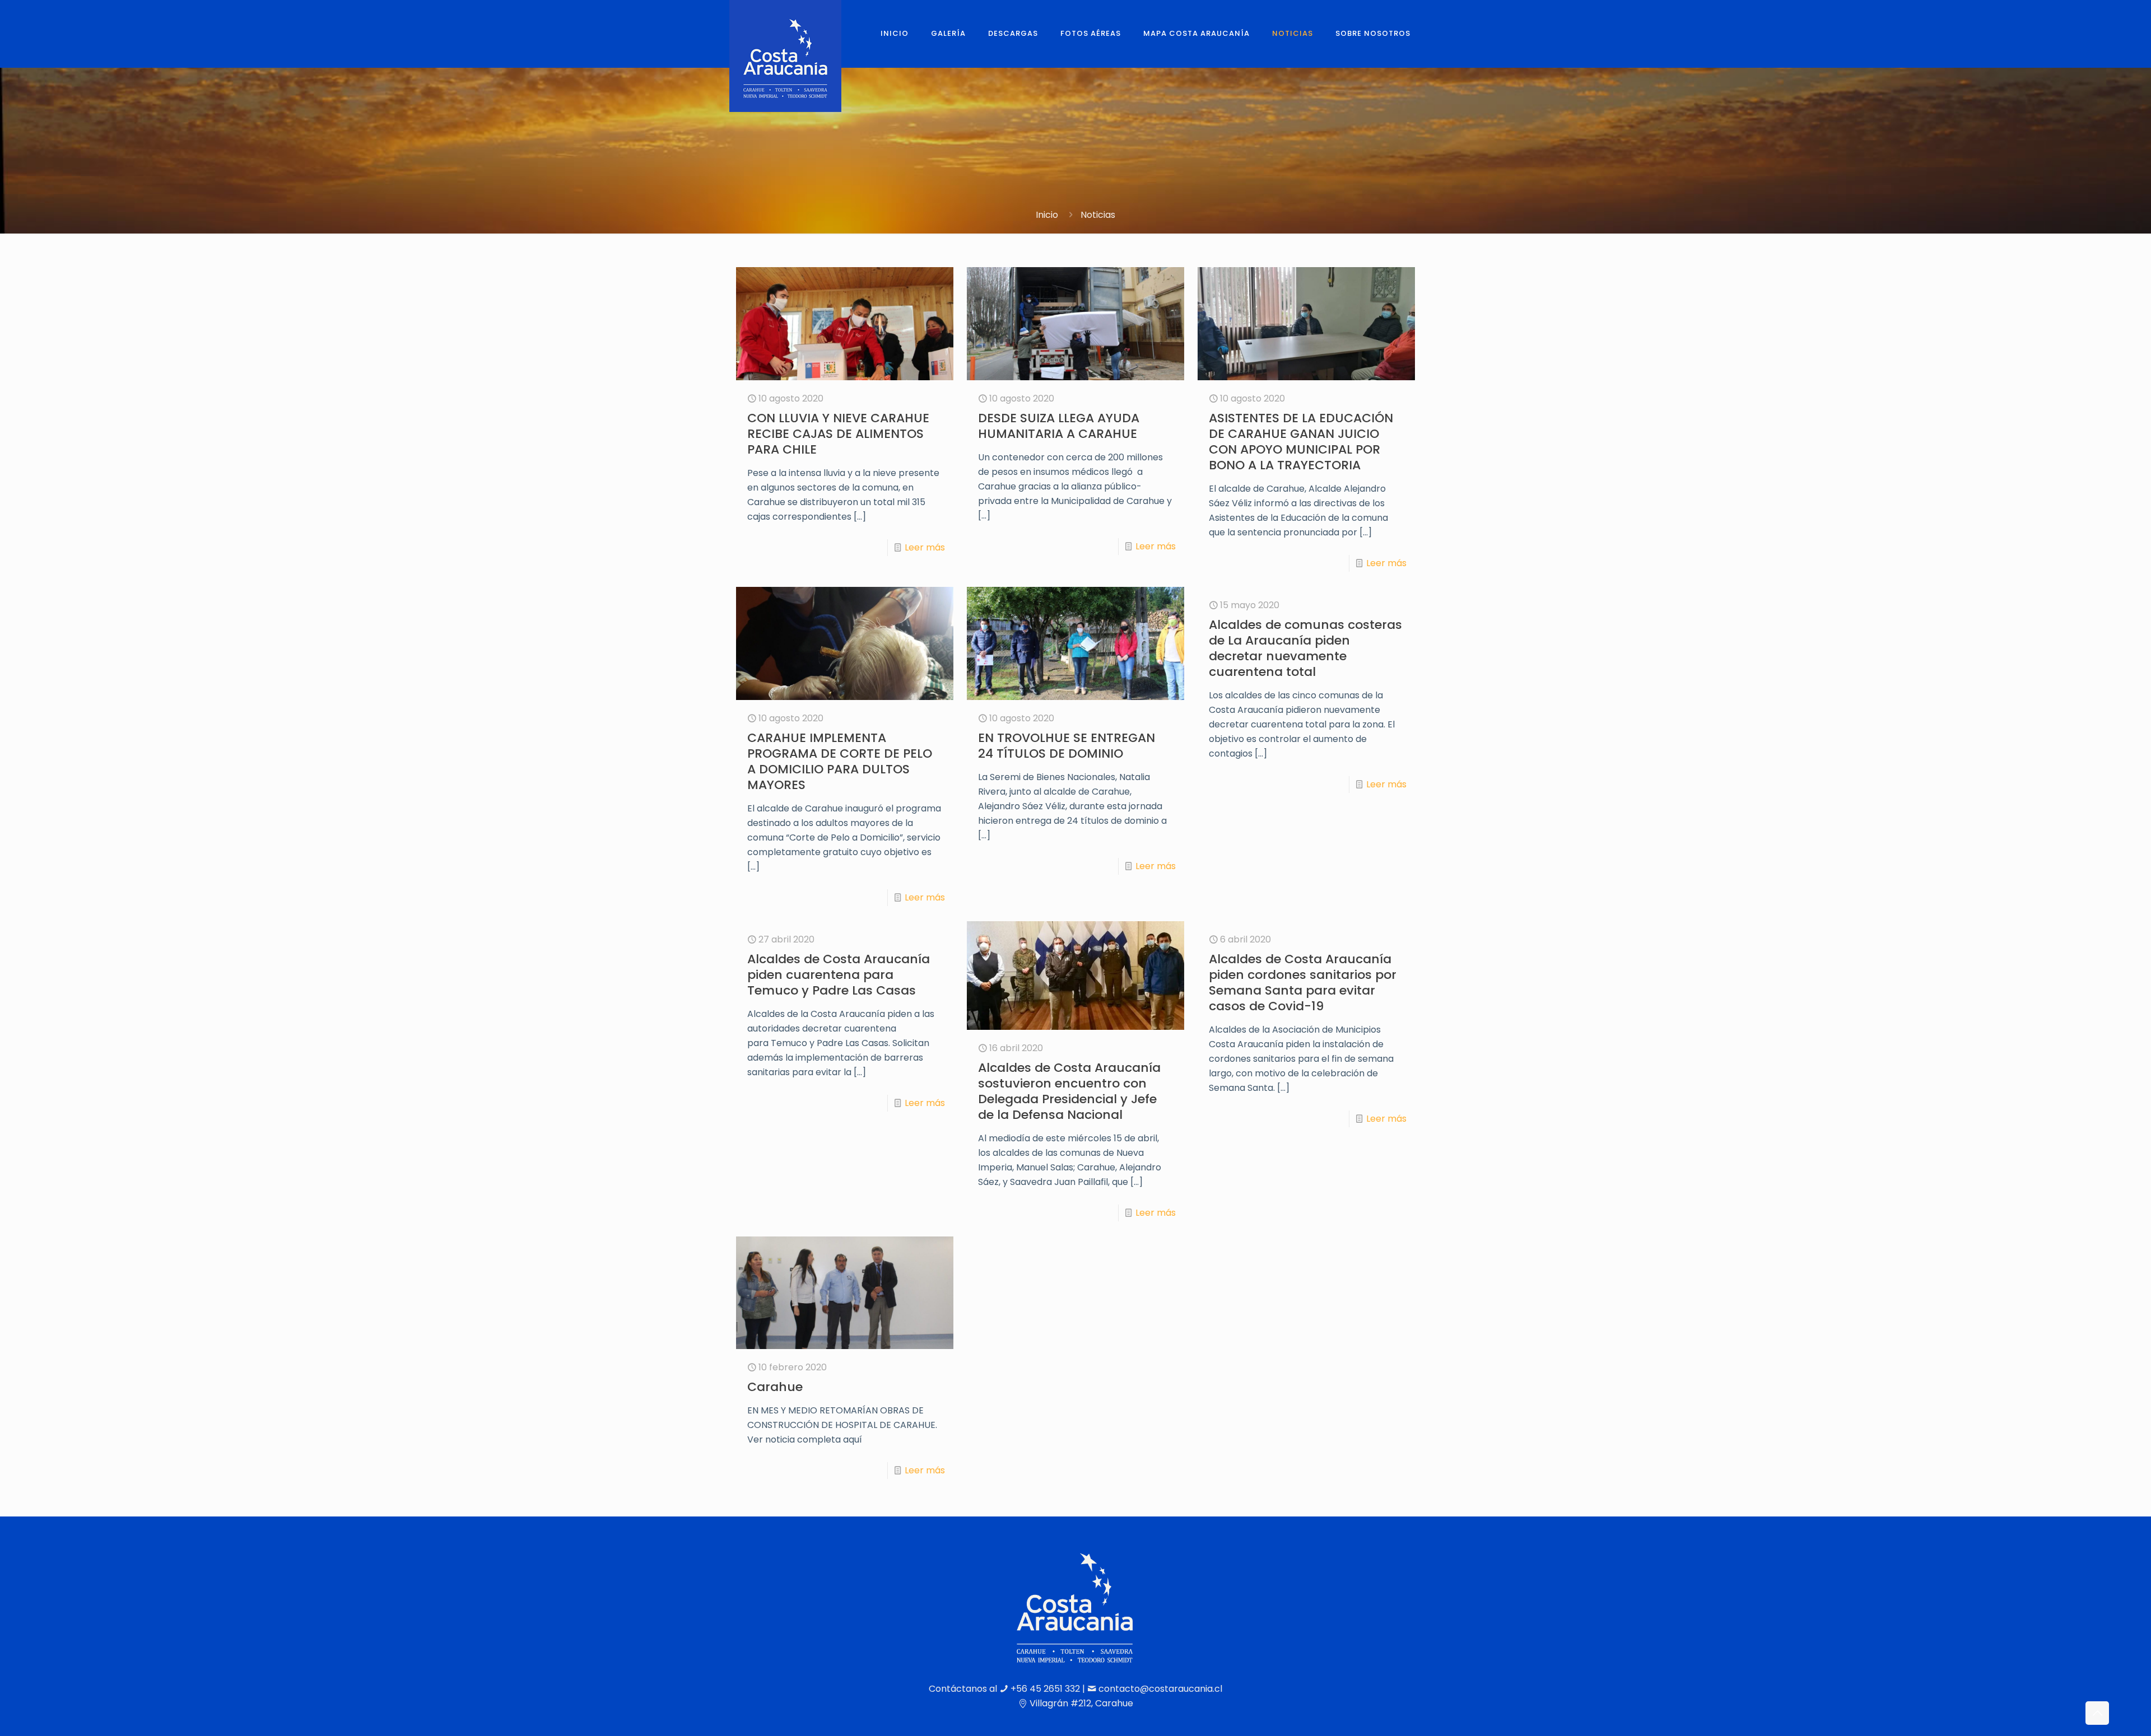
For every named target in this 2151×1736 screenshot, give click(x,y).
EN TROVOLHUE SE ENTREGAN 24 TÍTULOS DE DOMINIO (1067, 746)
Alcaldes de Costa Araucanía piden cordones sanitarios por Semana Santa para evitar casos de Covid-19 (1303, 983)
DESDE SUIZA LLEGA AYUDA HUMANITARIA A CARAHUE (1059, 426)
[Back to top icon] (2097, 1713)
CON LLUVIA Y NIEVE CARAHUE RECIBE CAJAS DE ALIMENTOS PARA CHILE (838, 434)
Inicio (1047, 215)
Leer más (925, 547)
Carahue (775, 1387)
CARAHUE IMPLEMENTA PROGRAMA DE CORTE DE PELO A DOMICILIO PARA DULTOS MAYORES (840, 761)
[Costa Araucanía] (785, 56)
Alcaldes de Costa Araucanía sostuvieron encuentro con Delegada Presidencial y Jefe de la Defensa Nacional (1069, 1091)
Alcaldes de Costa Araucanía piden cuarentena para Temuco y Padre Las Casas (839, 975)
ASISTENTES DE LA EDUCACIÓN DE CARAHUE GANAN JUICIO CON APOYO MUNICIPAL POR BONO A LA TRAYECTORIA (1301, 442)
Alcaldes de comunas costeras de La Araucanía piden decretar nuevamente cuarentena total (1305, 648)
